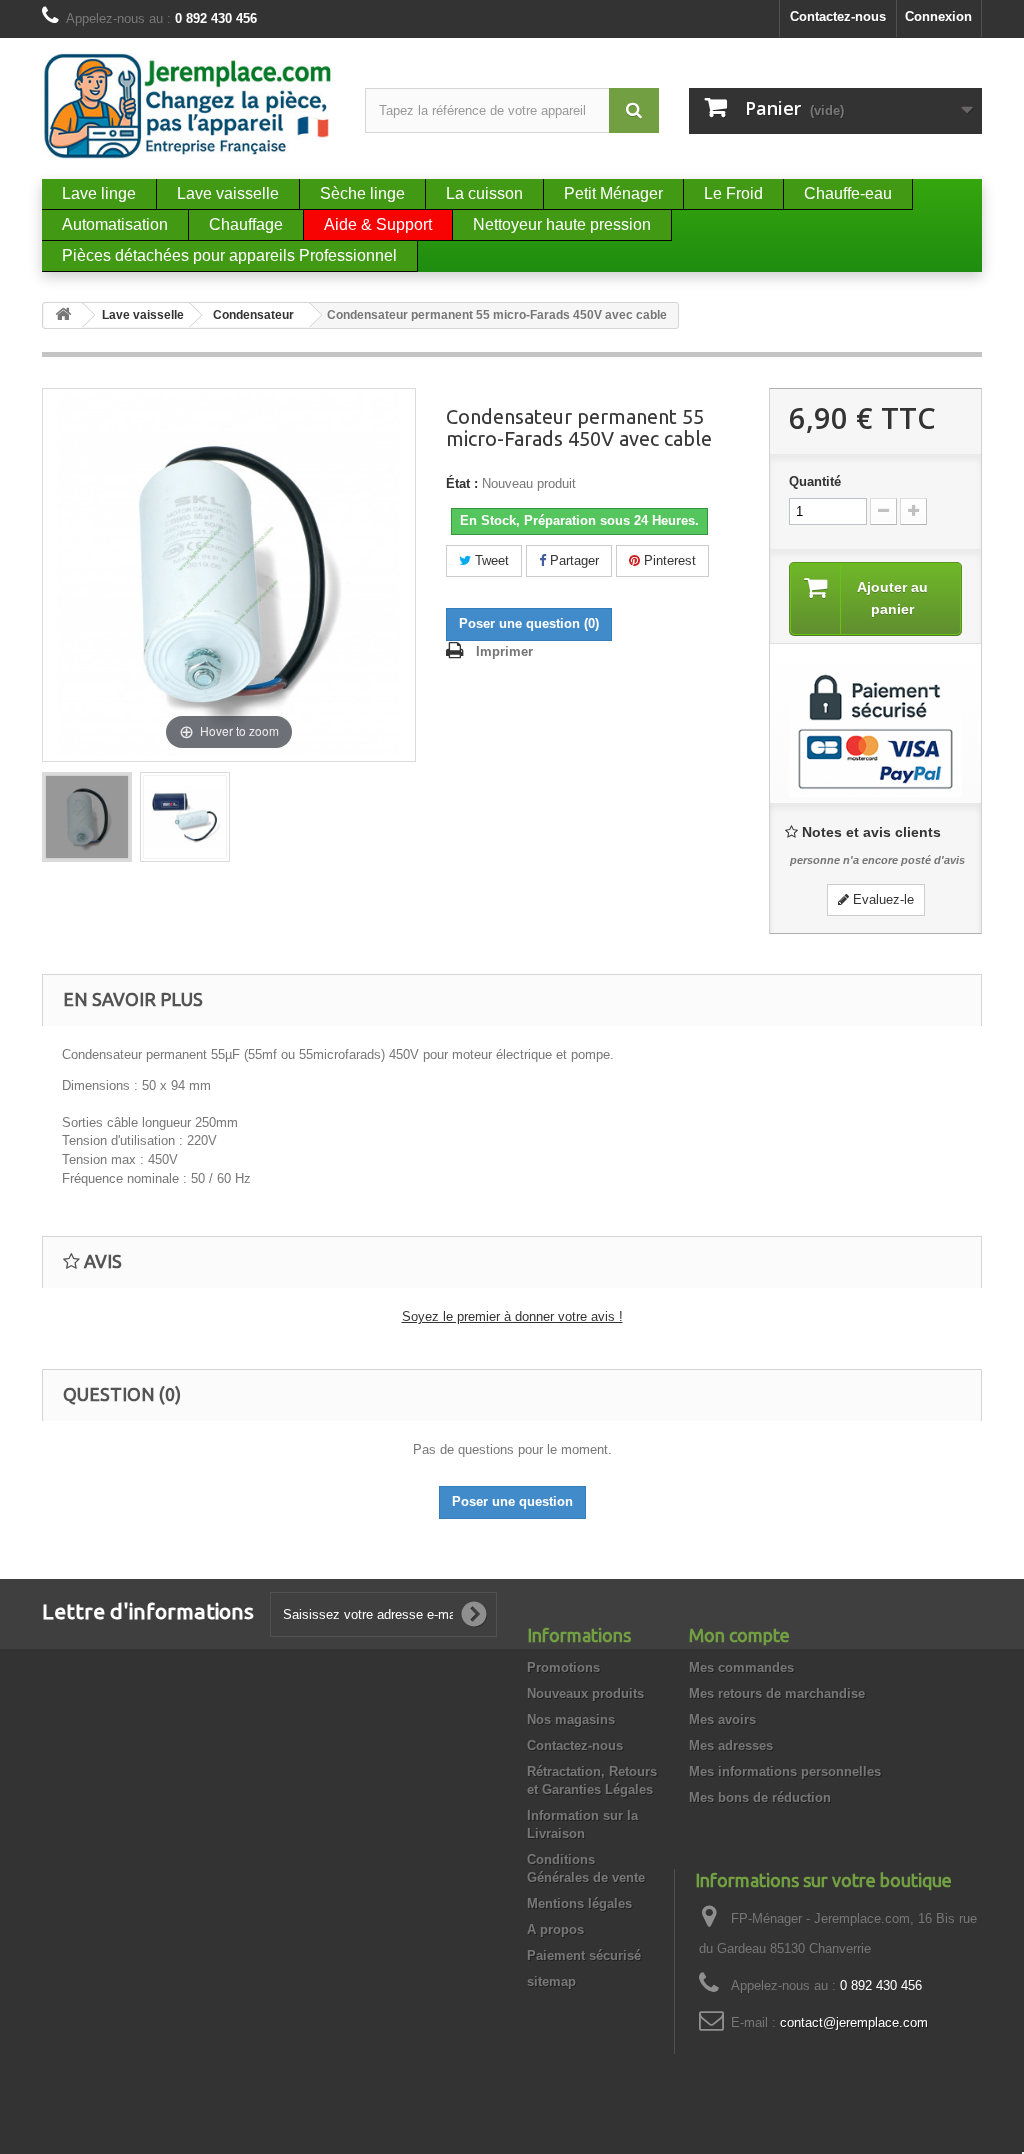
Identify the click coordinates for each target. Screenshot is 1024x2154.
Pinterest (668, 560)
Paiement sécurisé (584, 1955)
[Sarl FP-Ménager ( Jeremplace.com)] (188, 106)
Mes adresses (731, 1745)
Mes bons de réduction (760, 1797)
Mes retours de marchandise (777, 1693)
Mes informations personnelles (785, 1771)
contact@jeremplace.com (854, 2022)
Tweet (490, 560)
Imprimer (504, 651)
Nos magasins (571, 1719)
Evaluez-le (881, 899)
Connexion (938, 16)
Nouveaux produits (585, 1693)
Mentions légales (579, 1903)
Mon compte (739, 1635)
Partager (572, 560)
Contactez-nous (838, 16)
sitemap (551, 1981)
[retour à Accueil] (63, 315)
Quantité (815, 481)
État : (462, 483)
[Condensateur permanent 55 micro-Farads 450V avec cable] (87, 817)
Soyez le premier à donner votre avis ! (512, 1316)
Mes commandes (741, 1667)
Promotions (563, 1667)
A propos (555, 1929)
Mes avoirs (722, 1719)
